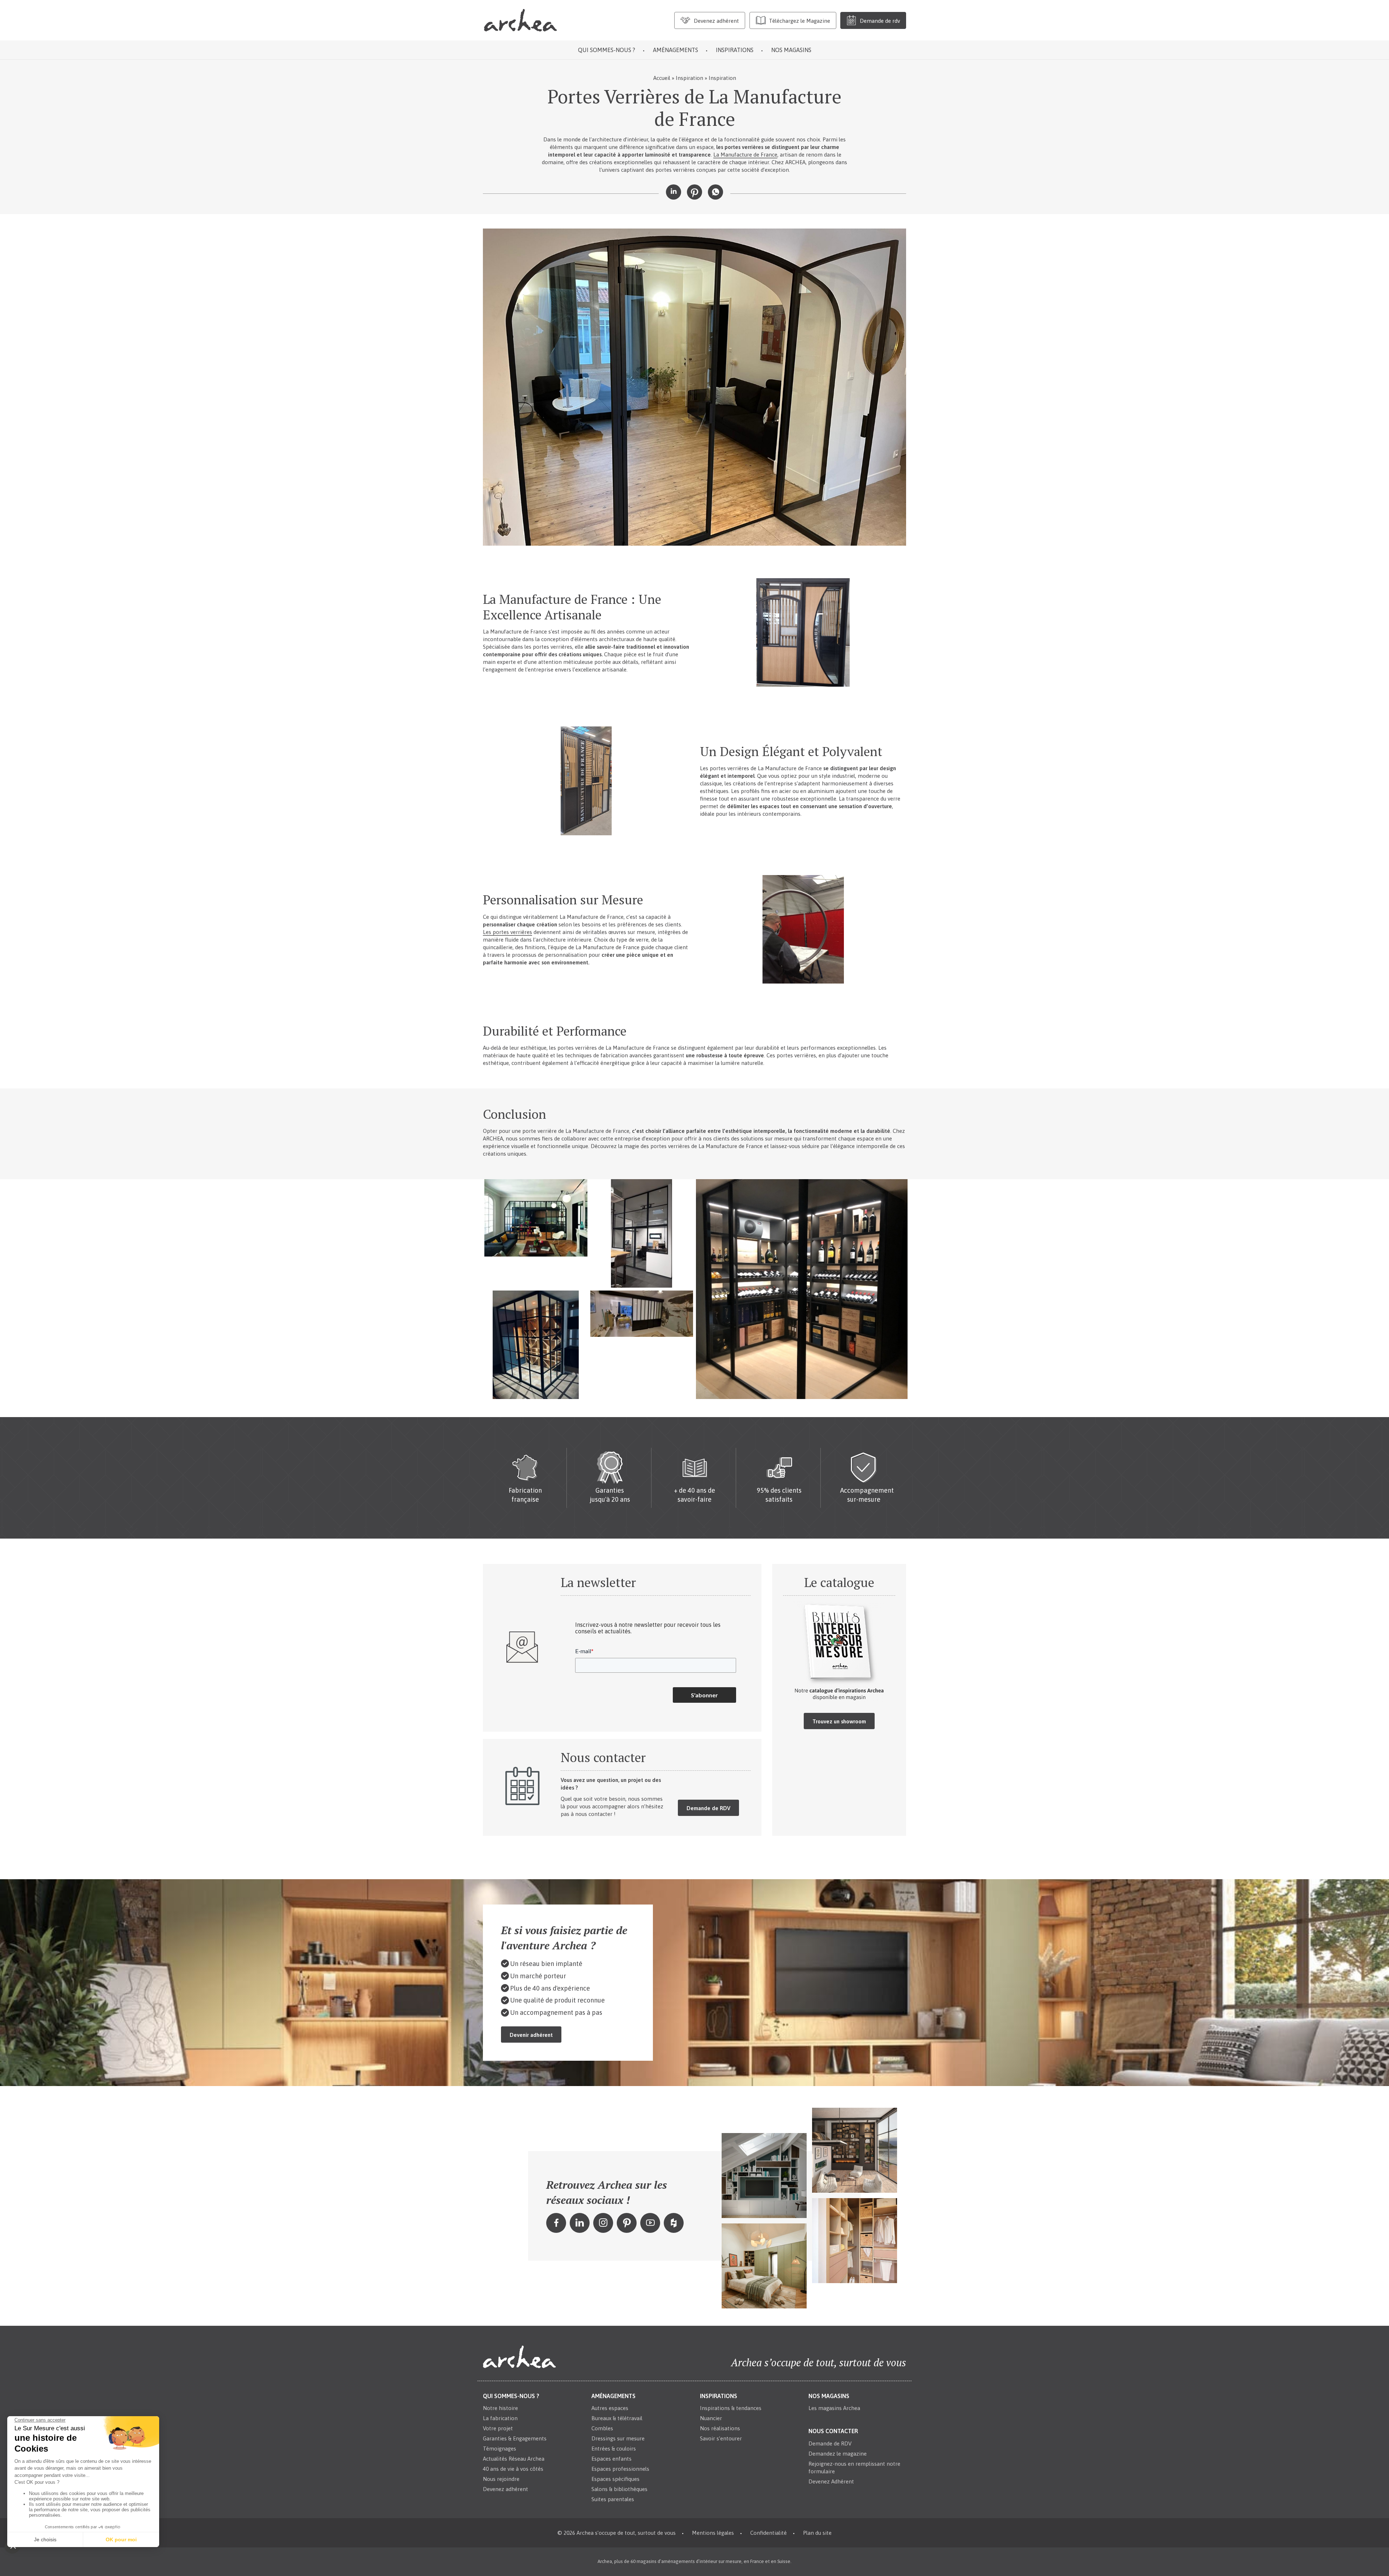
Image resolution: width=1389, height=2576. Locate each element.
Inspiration (689, 78)
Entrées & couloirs (614, 2449)
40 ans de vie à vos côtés (513, 2469)
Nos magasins (791, 50)
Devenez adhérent (506, 2489)
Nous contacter (833, 2431)
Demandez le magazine (838, 2453)
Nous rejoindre (501, 2479)
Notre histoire (500, 2408)
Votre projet (498, 2428)
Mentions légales (713, 2533)
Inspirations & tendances (731, 2408)
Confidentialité (768, 2533)
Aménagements (676, 50)
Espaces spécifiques (615, 2479)
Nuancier (711, 2418)
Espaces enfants (611, 2459)
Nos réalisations (720, 2428)
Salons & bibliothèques (619, 2489)
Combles (602, 2428)
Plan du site (817, 2533)
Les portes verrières (507, 932)
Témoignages (500, 2449)
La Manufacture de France (745, 155)
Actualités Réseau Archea (514, 2459)
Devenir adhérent (531, 2035)
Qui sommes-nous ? (607, 50)
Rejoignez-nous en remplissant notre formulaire (854, 2467)
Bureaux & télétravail (617, 2418)
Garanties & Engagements (515, 2438)
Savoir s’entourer (721, 2438)
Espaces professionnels (620, 2469)
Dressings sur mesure (618, 2438)
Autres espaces (610, 2408)
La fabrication (500, 2418)
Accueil (662, 78)
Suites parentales (613, 2499)
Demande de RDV (708, 1808)
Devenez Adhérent (831, 2481)
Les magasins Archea (834, 2408)
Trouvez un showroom (839, 1721)
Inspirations (735, 50)
